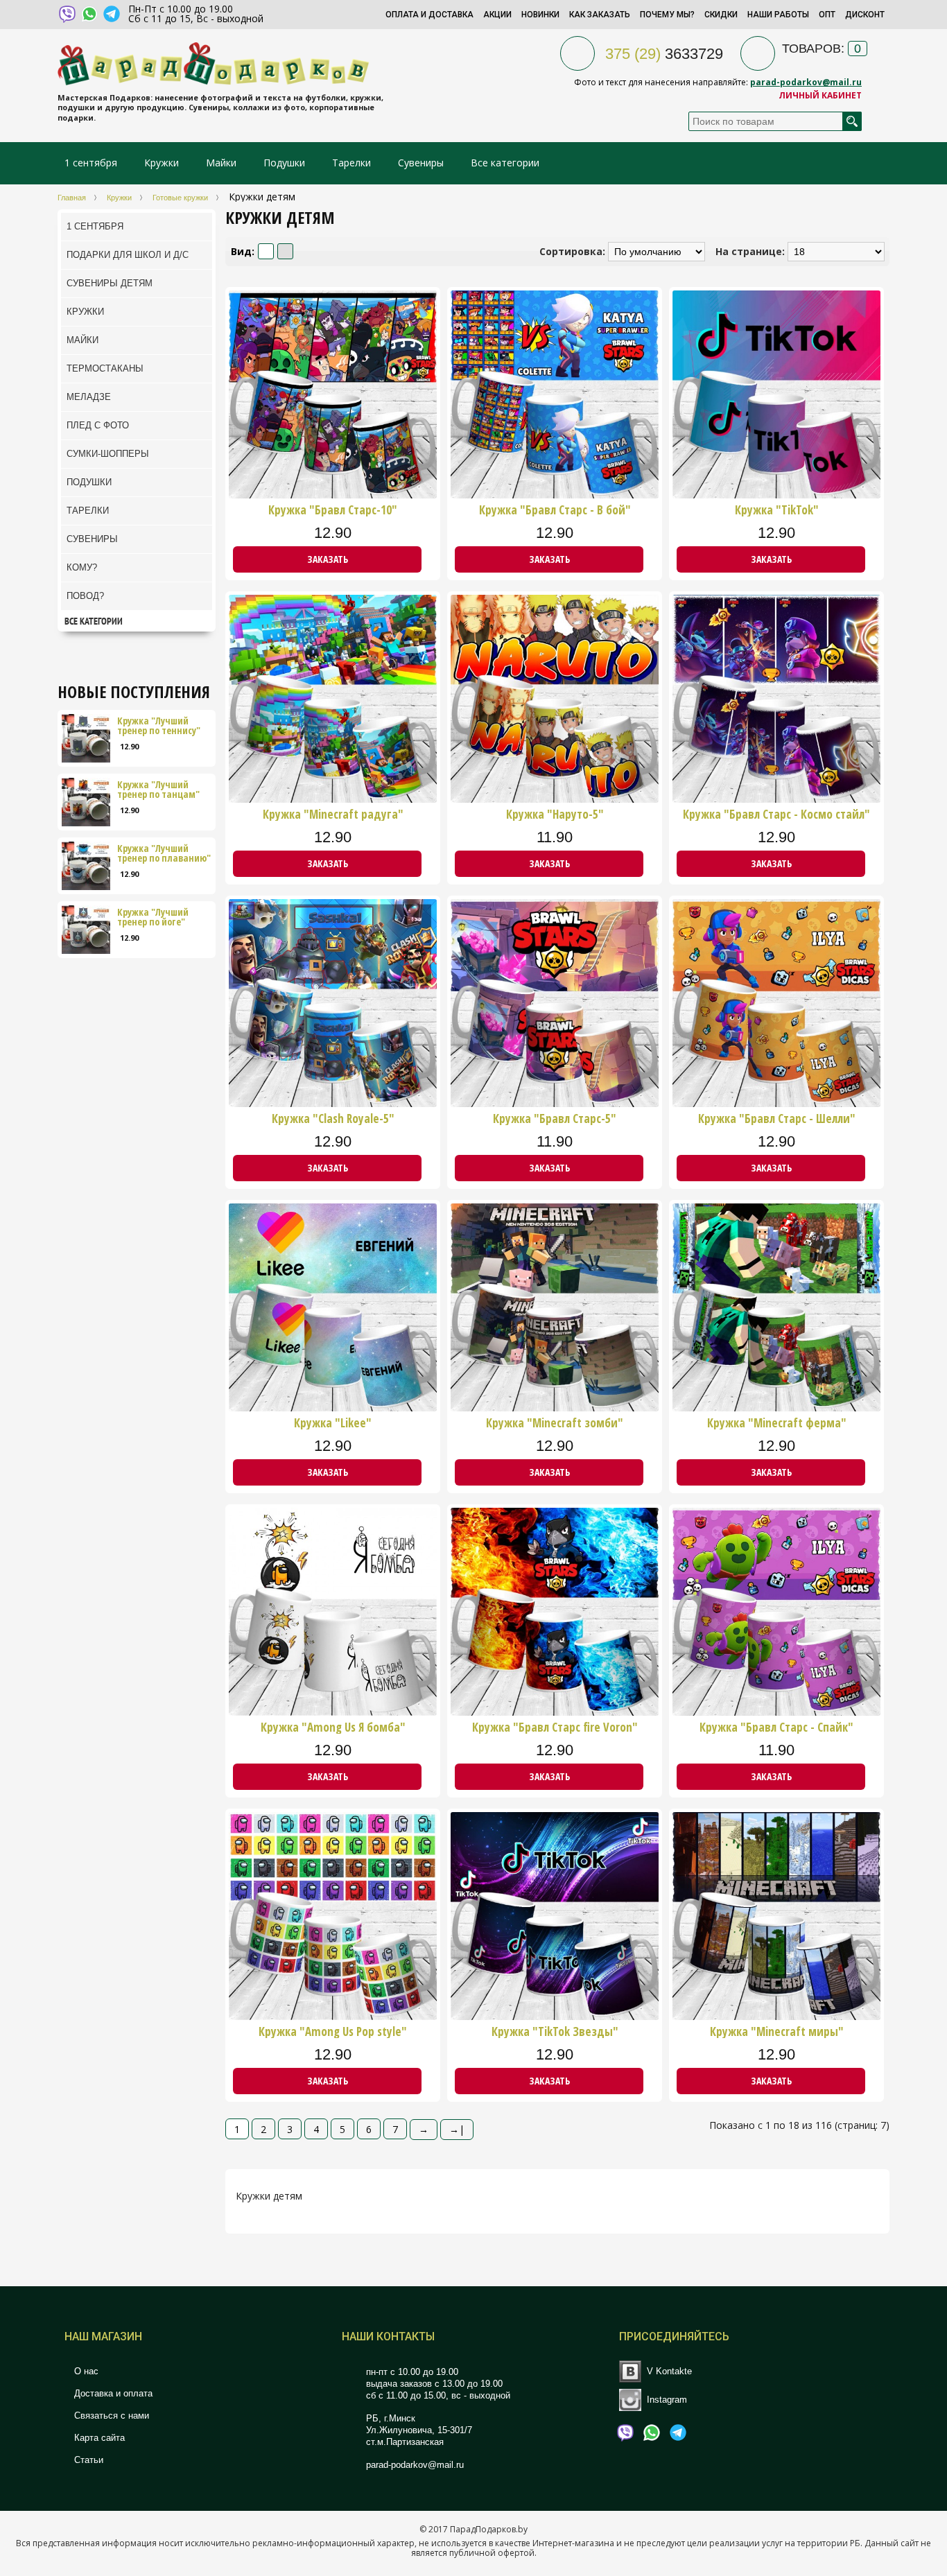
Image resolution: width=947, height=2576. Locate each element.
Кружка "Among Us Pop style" (333, 2032)
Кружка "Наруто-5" (555, 815)
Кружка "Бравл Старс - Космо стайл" (776, 815)
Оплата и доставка (429, 15)
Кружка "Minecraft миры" (777, 2032)
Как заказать (600, 15)
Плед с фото (98, 425)
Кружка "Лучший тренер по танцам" (158, 790)
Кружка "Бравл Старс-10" (333, 510)
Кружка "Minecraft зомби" (555, 1423)
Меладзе (89, 397)
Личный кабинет (820, 95)
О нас (85, 2371)
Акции (497, 15)
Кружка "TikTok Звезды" (555, 2032)
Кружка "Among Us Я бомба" (333, 1728)
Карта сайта (98, 2438)
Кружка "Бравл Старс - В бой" (555, 510)
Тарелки (351, 163)
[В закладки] (424, 560)
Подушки (284, 163)
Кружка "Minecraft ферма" (777, 1423)
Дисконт (865, 15)
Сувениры (421, 163)
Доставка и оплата (112, 2393)
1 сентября (91, 163)
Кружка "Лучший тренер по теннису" (159, 726)
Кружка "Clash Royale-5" (333, 1119)
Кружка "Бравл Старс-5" (555, 1119)
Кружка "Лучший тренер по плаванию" (164, 853)
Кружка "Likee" (333, 1423)
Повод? (85, 596)
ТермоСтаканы (105, 368)
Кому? (82, 567)
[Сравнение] (430, 560)
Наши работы (778, 15)
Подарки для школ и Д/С (128, 255)
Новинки (540, 15)
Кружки (163, 163)
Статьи (87, 2460)
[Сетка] (285, 251)
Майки (221, 163)
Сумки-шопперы (108, 454)
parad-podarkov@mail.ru (806, 82)
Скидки (721, 15)
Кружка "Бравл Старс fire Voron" (555, 1728)
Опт (827, 15)
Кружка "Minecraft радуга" (333, 815)
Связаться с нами (110, 2416)
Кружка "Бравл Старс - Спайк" (776, 1728)
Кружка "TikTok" (777, 510)
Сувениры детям (110, 283)
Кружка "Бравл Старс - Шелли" (777, 1119)
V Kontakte (669, 2371)
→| (457, 2129)
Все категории (505, 163)
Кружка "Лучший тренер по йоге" (153, 917)
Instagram (667, 2399)
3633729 (664, 54)
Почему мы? (667, 15)
